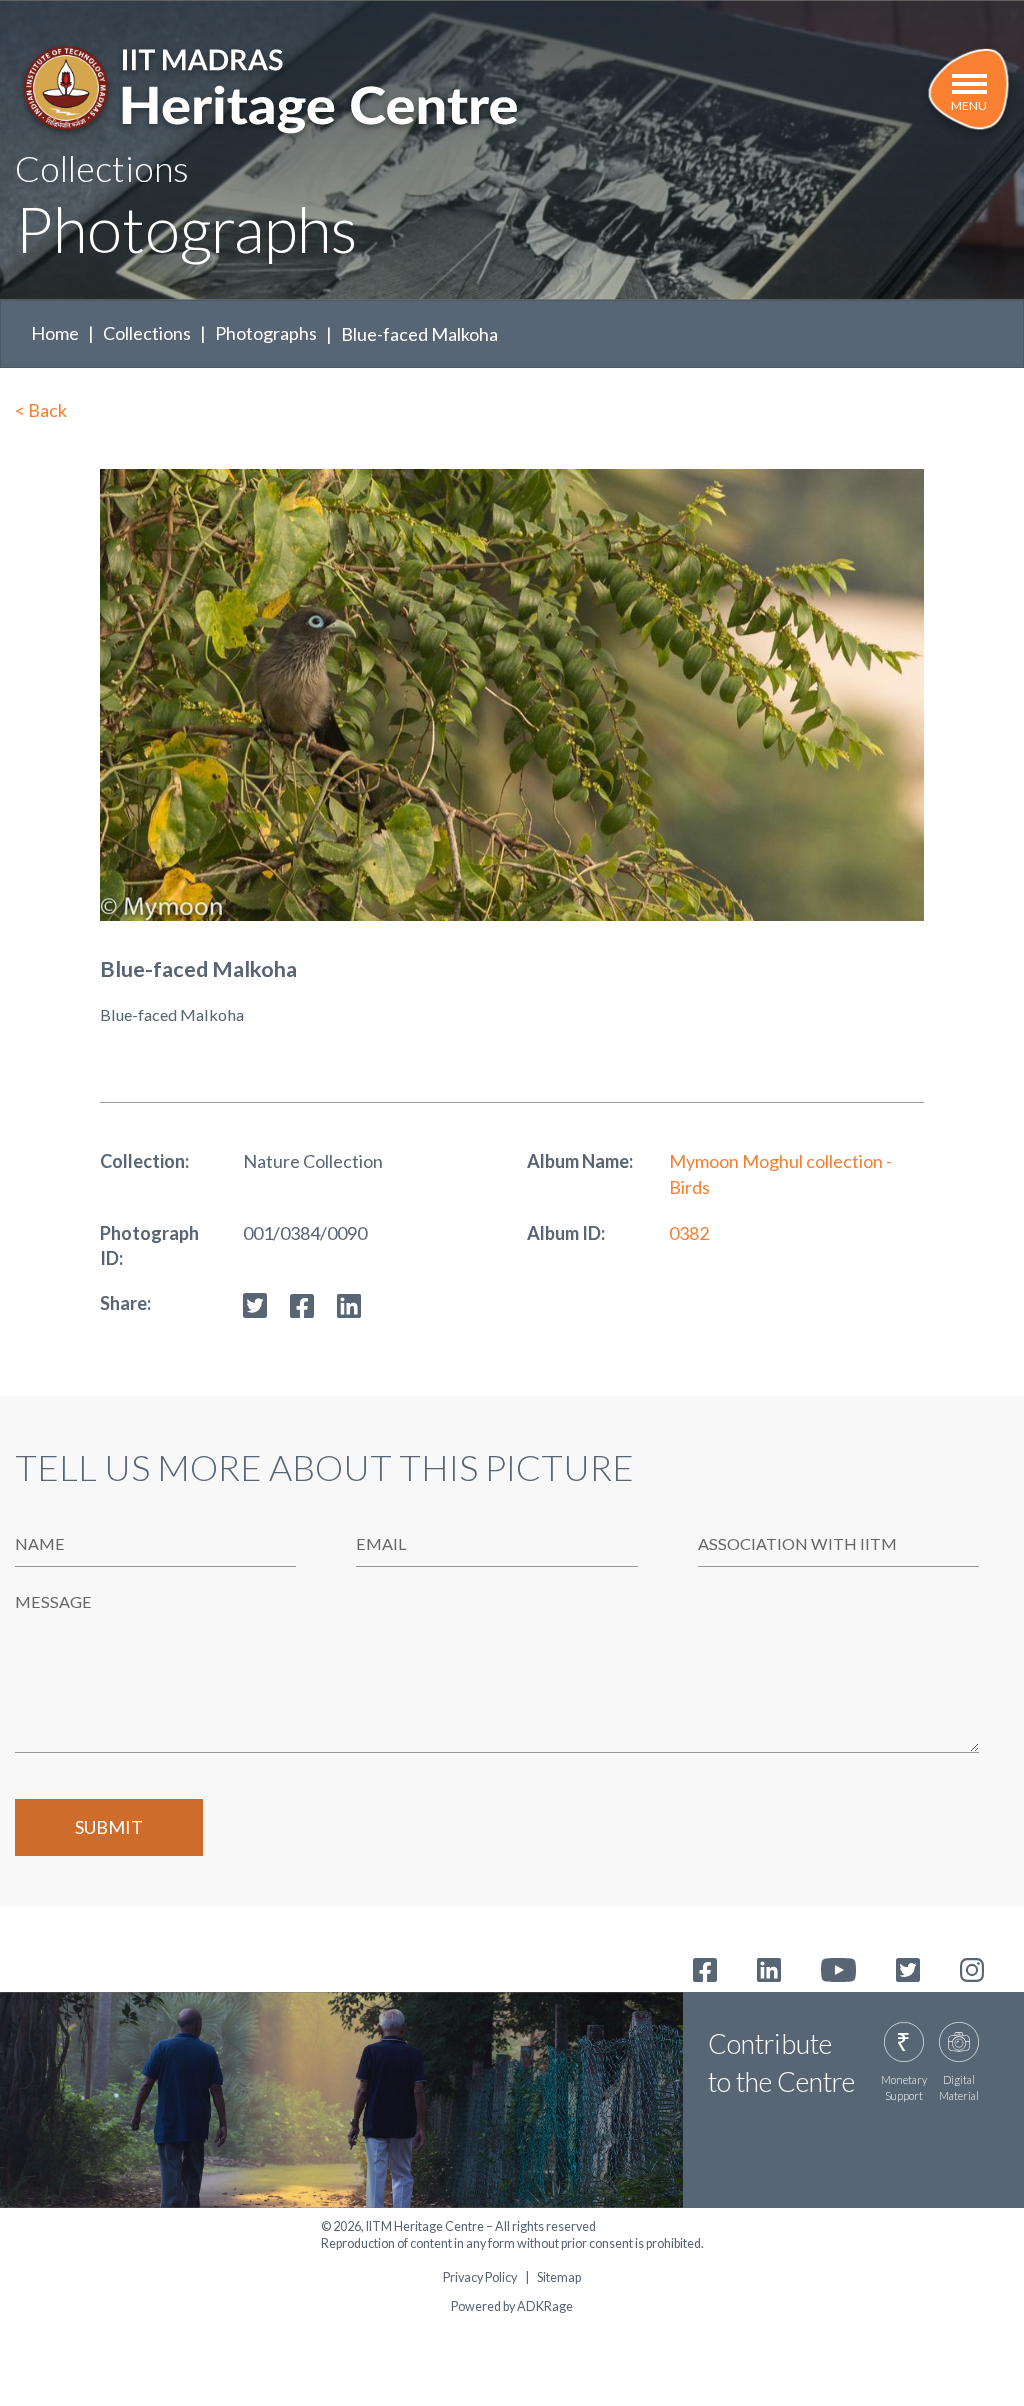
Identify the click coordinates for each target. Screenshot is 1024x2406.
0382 (689, 1233)
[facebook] (302, 1303)
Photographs (266, 333)
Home (55, 333)
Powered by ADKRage (512, 2306)
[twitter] (255, 1303)
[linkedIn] (349, 1303)
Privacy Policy (480, 2278)
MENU (969, 105)
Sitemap (559, 2278)
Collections (147, 333)
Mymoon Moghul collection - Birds (780, 1173)
